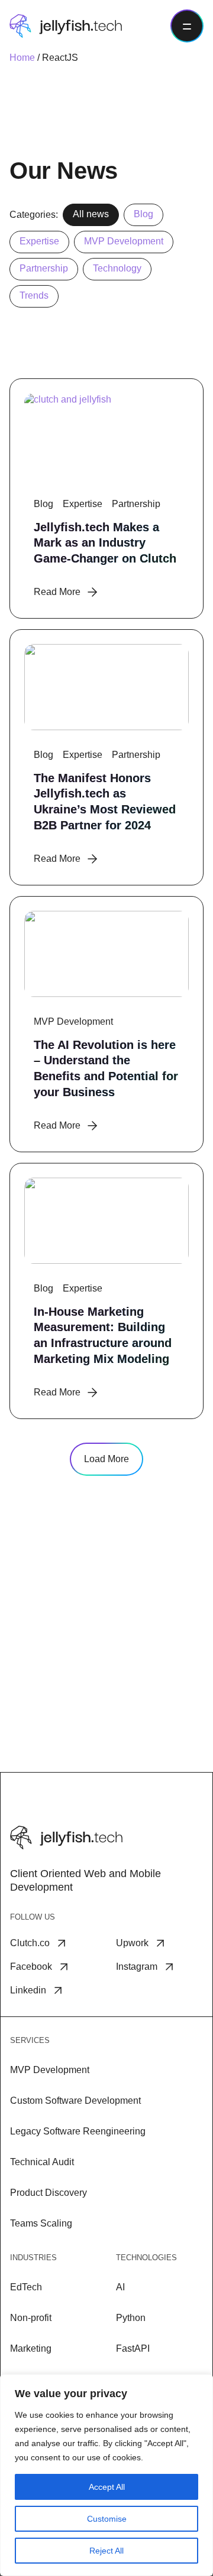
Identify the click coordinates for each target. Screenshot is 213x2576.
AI (120, 2287)
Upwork (132, 1943)
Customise (107, 2519)
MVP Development (124, 241)
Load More (106, 1459)
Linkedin (28, 1990)
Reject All (106, 2551)
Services (30, 2040)
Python (131, 2318)
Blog (143, 214)
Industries (33, 2258)
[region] (106, 2475)
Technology (117, 268)
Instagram (137, 1967)
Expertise (39, 241)
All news (91, 214)
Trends (34, 295)
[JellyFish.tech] (66, 26)
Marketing (31, 2348)
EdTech (26, 2287)
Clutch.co (30, 1943)
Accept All (107, 2487)
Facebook (31, 1967)
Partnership (44, 268)
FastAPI (133, 2348)
